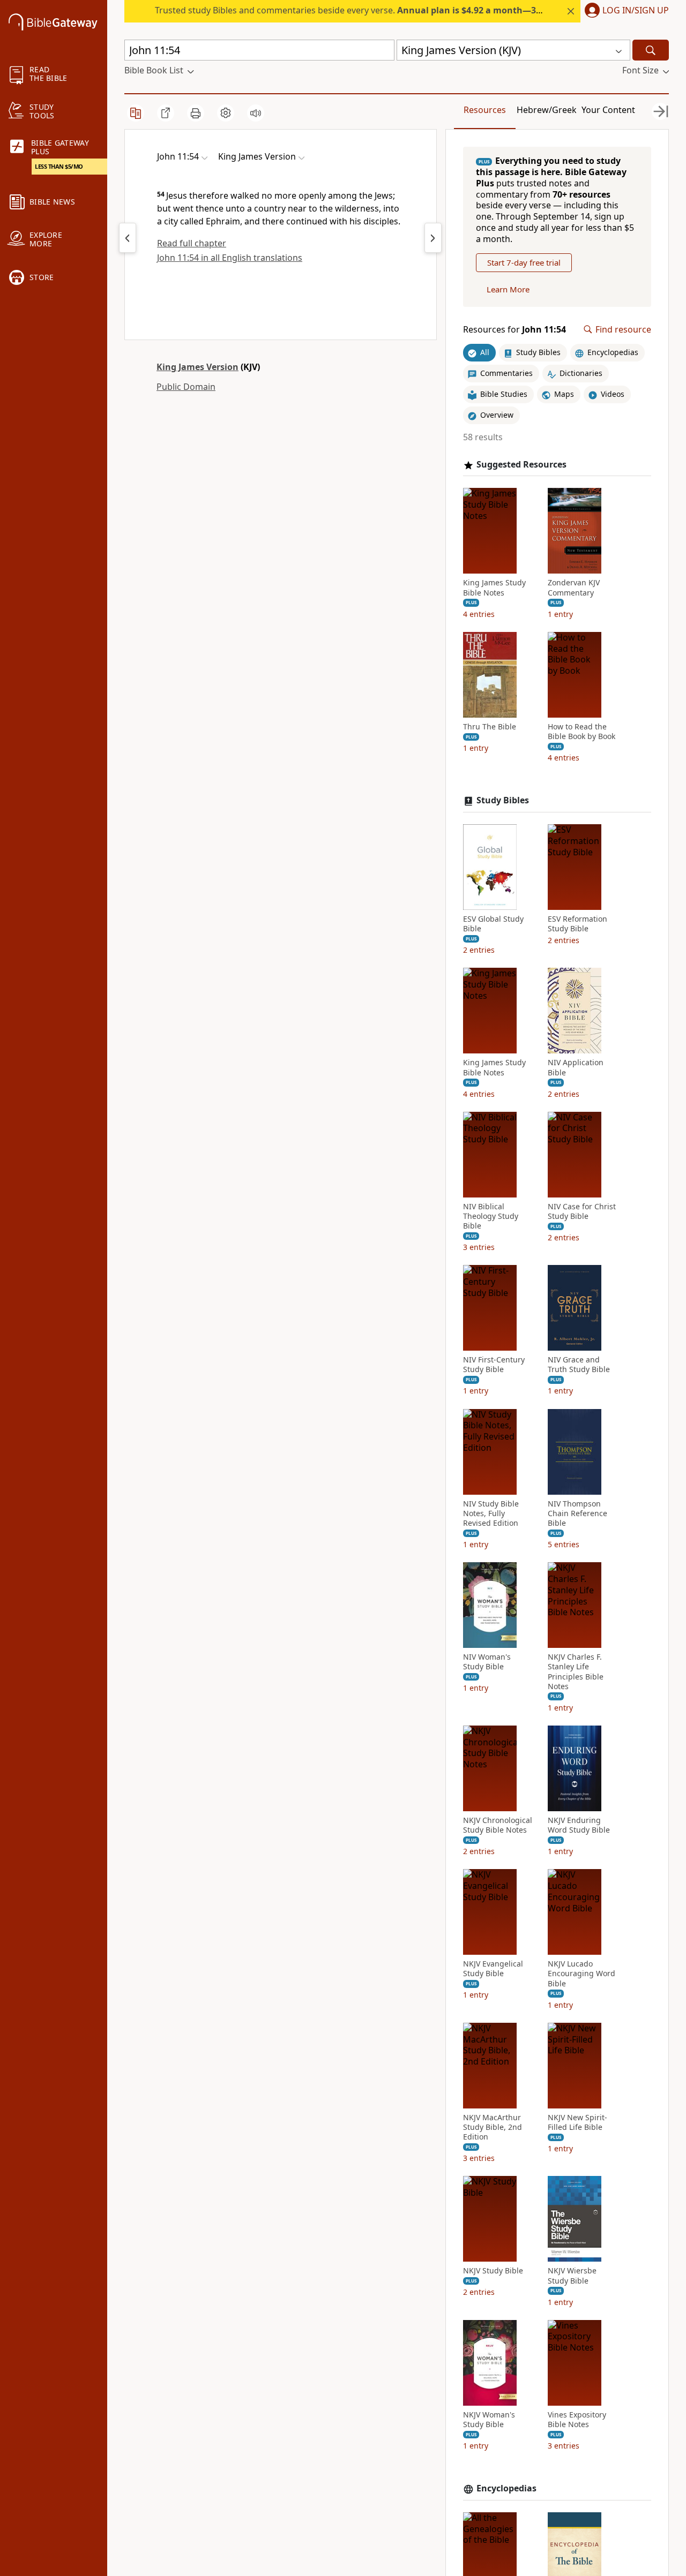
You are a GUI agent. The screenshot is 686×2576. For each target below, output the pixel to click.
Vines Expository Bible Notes (577, 2420)
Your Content (608, 110)
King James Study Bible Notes (494, 587)
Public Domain (186, 387)
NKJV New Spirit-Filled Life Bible (577, 2122)
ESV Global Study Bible (493, 924)
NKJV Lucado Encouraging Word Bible (581, 1974)
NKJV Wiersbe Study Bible (572, 2276)
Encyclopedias (506, 2488)
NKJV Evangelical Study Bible (493, 1969)
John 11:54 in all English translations (230, 258)
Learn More (508, 289)
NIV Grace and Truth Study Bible (579, 1365)
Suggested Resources (521, 465)
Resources (485, 110)
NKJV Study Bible (493, 2271)
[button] (625, 11)
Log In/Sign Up (636, 11)
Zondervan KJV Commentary (574, 587)
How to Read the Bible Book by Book (581, 732)
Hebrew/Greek (547, 110)
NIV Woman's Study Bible (487, 1662)
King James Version (197, 367)
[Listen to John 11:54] (256, 113)
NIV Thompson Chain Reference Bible (577, 1513)
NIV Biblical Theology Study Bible (491, 1216)
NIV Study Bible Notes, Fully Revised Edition (491, 1513)
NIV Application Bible (576, 1067)
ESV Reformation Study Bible (577, 924)
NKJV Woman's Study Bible (489, 2420)
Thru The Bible (490, 727)
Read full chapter (192, 243)
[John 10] (128, 238)
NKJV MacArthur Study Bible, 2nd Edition (493, 2127)
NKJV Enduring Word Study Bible (579, 1825)
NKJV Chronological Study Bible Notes (498, 1825)
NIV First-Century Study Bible (494, 1365)
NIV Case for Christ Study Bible (582, 1211)
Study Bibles (503, 800)
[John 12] (433, 238)
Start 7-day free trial (524, 262)
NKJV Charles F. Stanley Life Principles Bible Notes (576, 1672)
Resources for (514, 330)
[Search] (651, 50)
